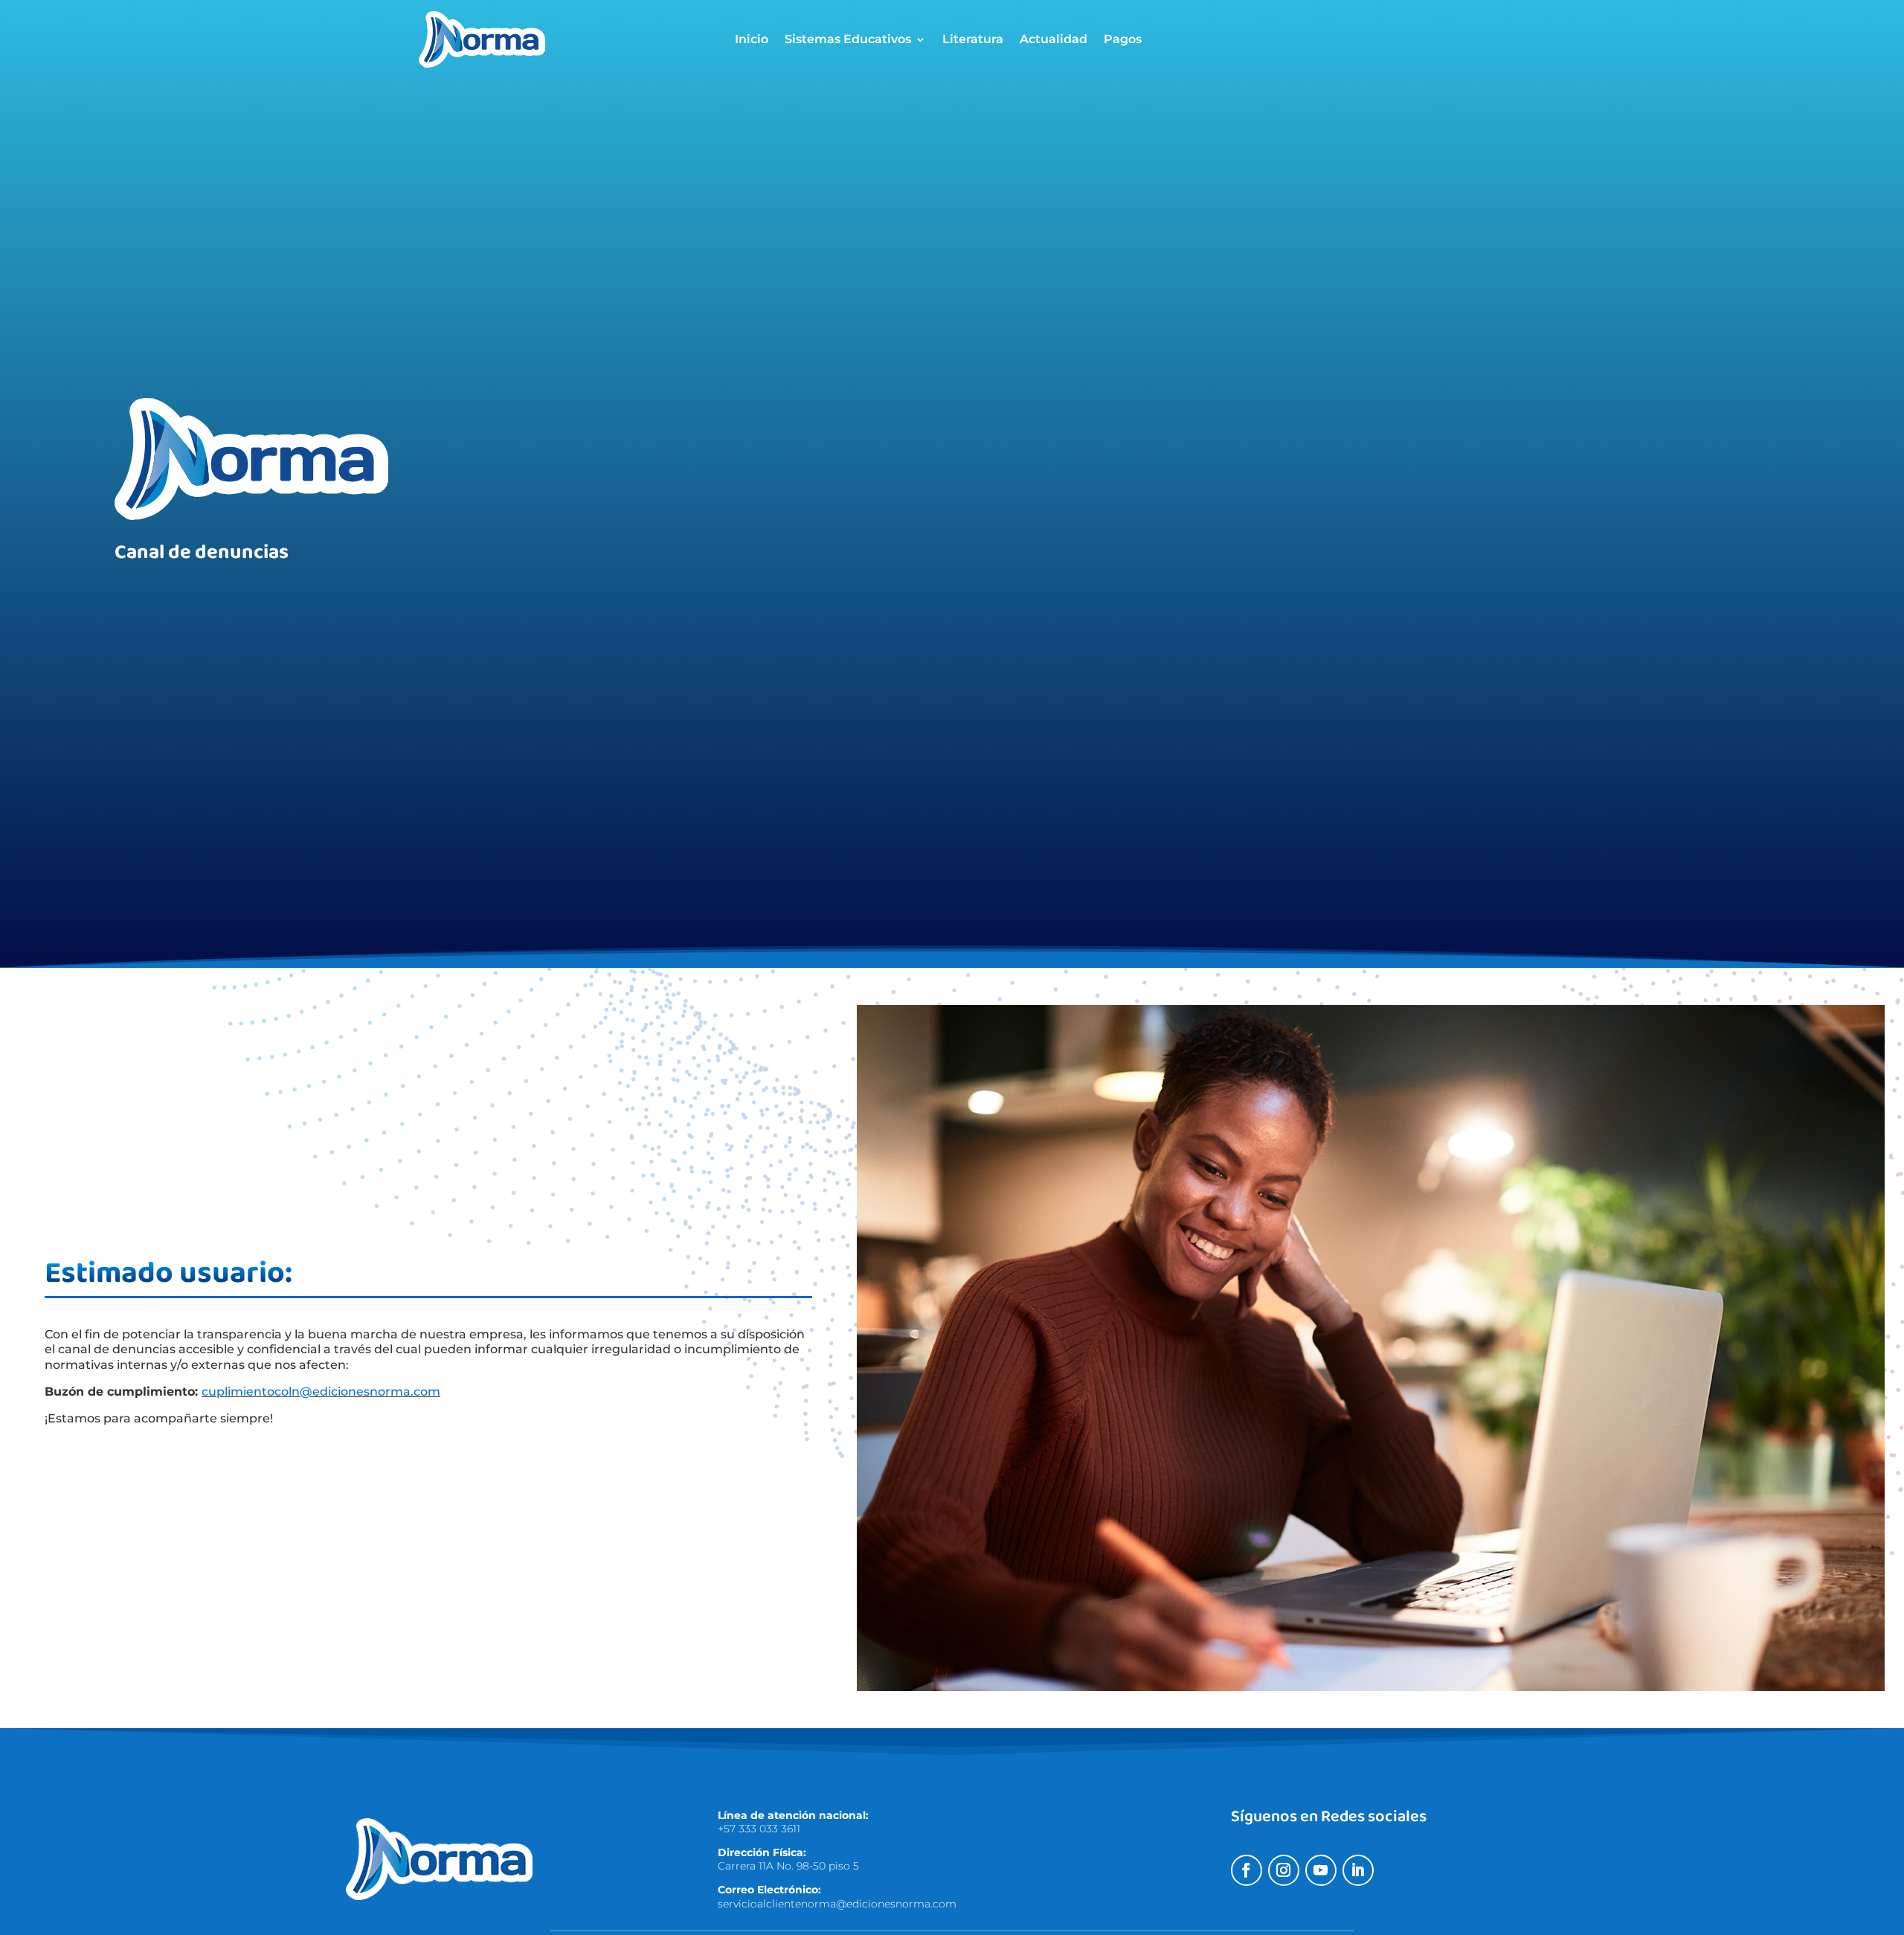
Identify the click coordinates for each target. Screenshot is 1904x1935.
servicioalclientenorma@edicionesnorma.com (837, 1904)
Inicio (752, 40)
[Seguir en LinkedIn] (1358, 1870)
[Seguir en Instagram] (1284, 1870)
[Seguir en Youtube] (1321, 1870)
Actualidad (1054, 40)
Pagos (1123, 40)
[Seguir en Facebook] (1247, 1870)
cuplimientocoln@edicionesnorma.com (321, 1392)
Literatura (973, 40)
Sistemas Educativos (848, 40)
